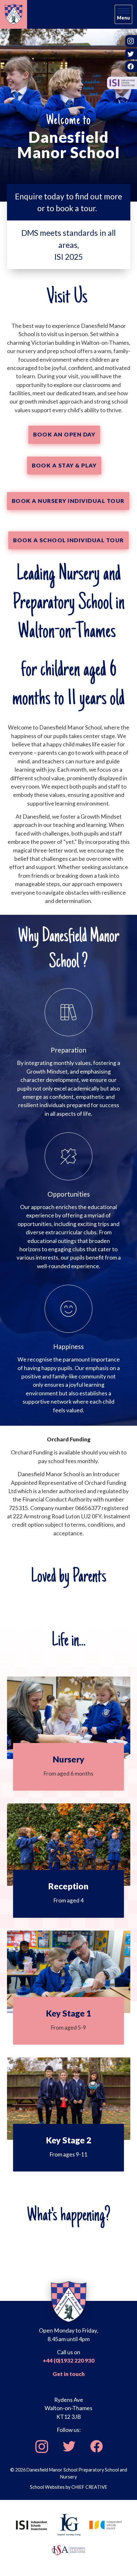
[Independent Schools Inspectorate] (32, 2524)
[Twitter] (69, 2446)
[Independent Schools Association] (68, 2549)
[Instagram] (41, 2446)
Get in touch (69, 2374)
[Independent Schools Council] (106, 2524)
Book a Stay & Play (64, 465)
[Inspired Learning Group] (69, 2524)
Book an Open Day (64, 434)
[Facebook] (96, 2446)
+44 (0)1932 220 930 (68, 2360)
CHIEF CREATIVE (89, 2487)
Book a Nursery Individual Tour (68, 501)
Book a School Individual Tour (68, 540)
